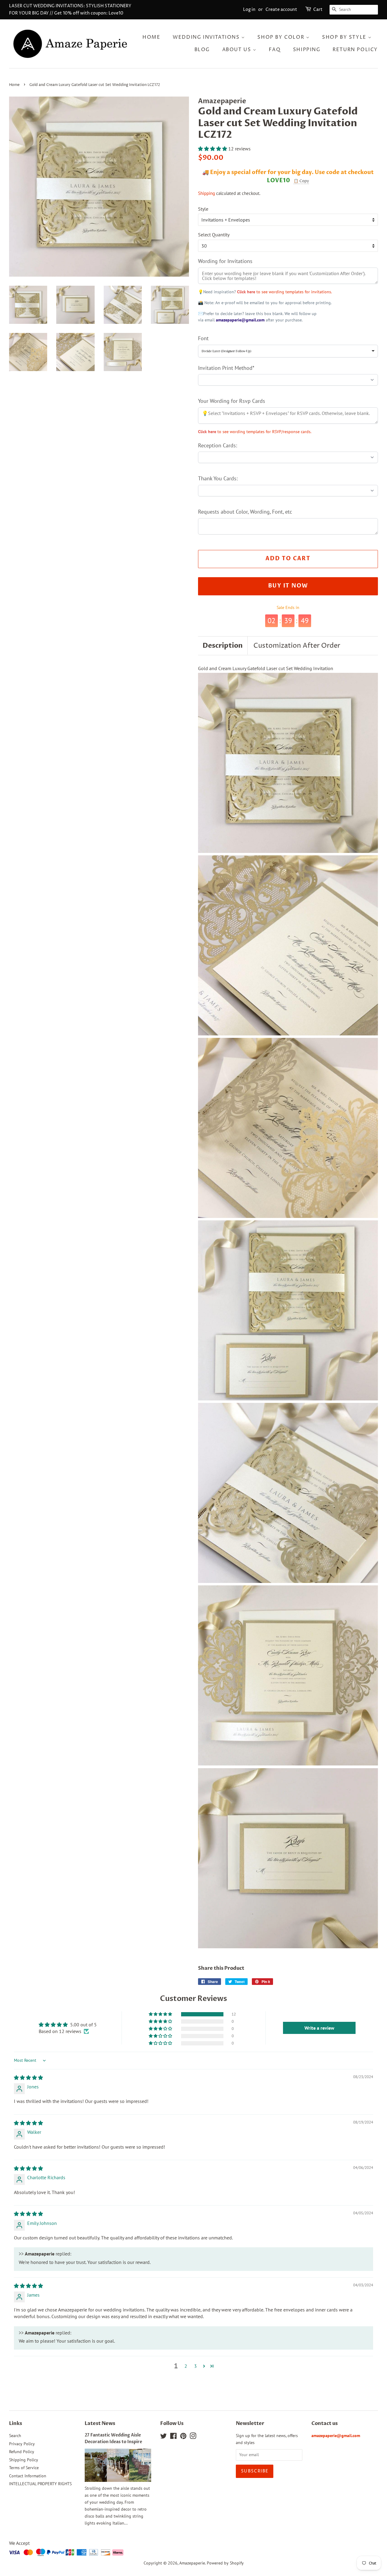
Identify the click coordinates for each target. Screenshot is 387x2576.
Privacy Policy (22, 2444)
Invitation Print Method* (226, 368)
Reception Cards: (218, 445)
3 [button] (195, 2366)
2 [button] (186, 2366)
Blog (202, 50)
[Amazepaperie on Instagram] (193, 2437)
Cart (318, 10)
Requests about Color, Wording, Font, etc (245, 512)
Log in (249, 10)
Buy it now (288, 586)
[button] (213, 149)
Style (203, 209)
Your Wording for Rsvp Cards (232, 401)
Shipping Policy (24, 2460)
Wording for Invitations (225, 261)
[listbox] (288, 351)
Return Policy (355, 50)
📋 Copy (301, 181)
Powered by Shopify (225, 2563)
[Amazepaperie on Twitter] (164, 2437)
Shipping (307, 50)
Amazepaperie (192, 2563)
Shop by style (345, 37)
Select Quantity (214, 235)
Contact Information (28, 2476)
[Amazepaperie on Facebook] (173, 2437)
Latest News (100, 2423)
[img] (28, 2078)
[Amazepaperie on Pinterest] (183, 2437)
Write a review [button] (319, 2028)
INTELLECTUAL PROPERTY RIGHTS (40, 2484)
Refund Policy (22, 2452)
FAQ (275, 50)
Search (15, 2436)
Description (223, 646)
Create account (281, 10)
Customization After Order (297, 646)
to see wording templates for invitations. (285, 292)
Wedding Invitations (207, 37)
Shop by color (281, 37)
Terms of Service (24, 2468)
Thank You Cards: (218, 478)
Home (151, 37)
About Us (237, 50)
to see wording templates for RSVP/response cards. (255, 432)
